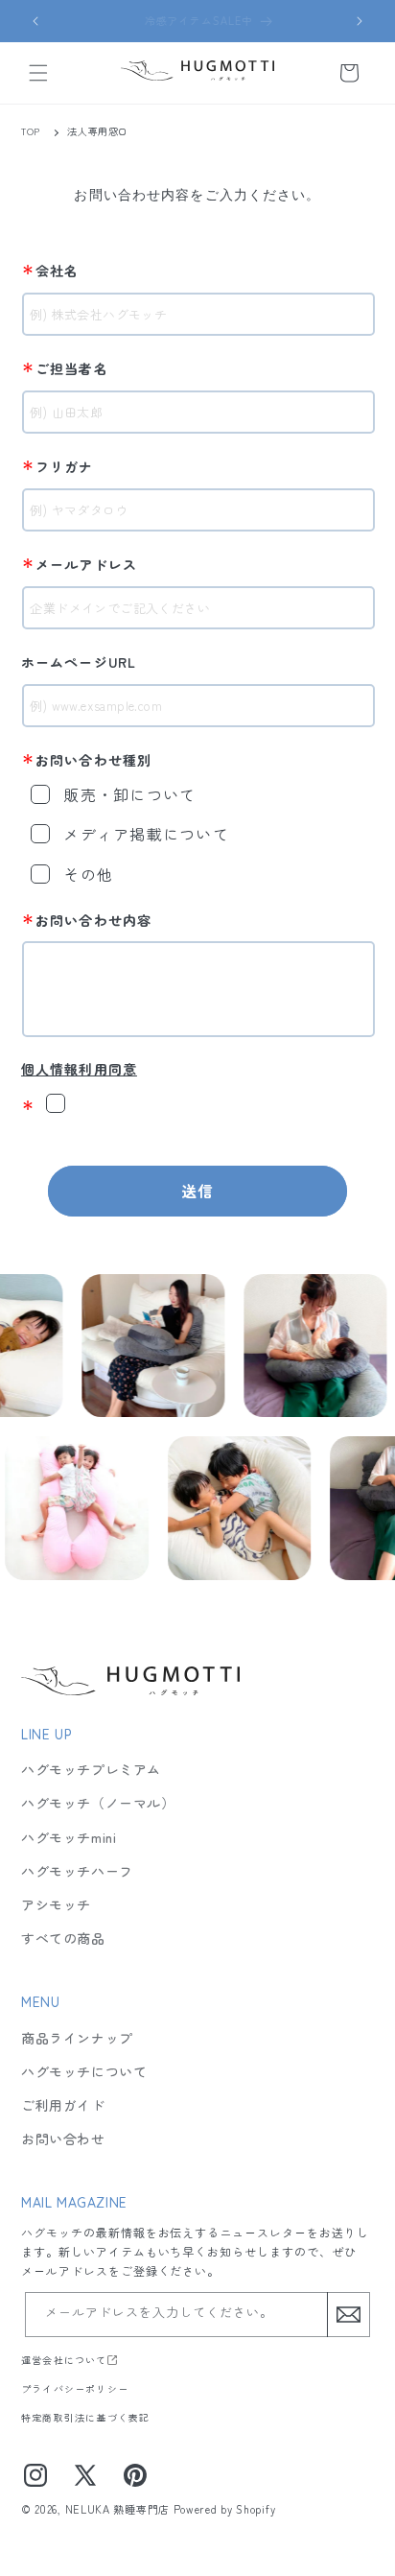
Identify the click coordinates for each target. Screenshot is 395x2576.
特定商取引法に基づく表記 (85, 2417)
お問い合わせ (63, 2139)
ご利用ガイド (63, 2105)
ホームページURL (79, 662)
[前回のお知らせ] (35, 21)
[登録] (348, 2315)
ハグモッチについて (84, 2071)
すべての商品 (63, 1938)
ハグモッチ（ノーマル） (98, 1803)
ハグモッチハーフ (77, 1871)
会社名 (50, 270)
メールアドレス (79, 563)
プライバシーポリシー (75, 2388)
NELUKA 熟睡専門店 (117, 2509)
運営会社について (64, 2360)
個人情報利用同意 (79, 1069)
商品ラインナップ (77, 2038)
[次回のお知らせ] (360, 21)
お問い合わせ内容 (86, 919)
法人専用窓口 (98, 131)
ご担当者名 (65, 367)
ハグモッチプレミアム (91, 1769)
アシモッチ (56, 1904)
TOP (31, 131)
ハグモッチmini (69, 1837)
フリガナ (58, 465)
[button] (38, 73)
